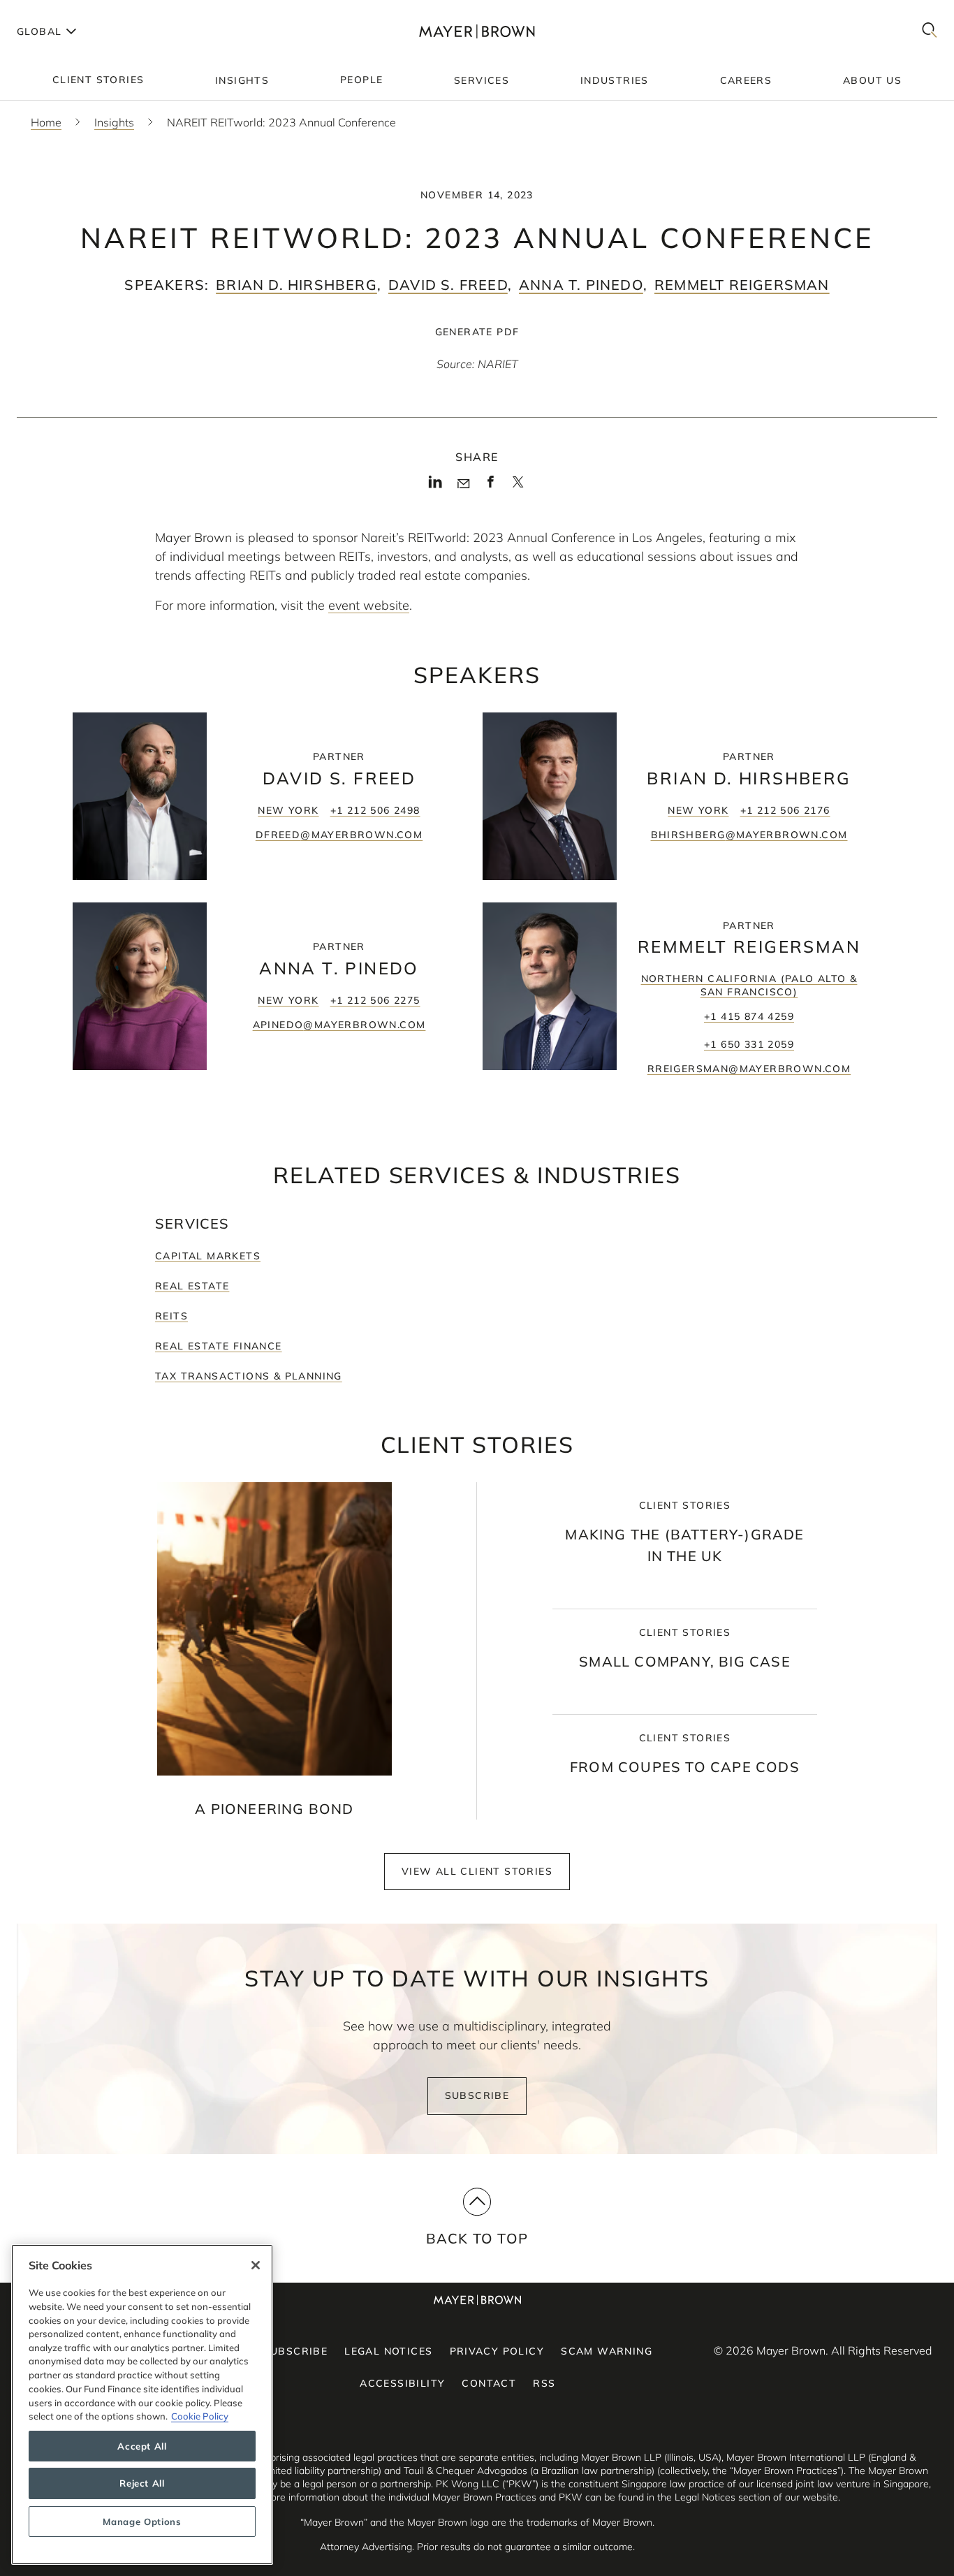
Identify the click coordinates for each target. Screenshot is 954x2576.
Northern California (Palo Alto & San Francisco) (749, 985)
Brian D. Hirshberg (296, 285)
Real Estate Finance (219, 1346)
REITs (171, 1316)
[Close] (256, 2265)
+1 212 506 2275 (375, 1000)
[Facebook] (491, 486)
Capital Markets (208, 1256)
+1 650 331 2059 (749, 1044)
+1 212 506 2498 (375, 810)
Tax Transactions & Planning (249, 1376)
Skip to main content (68, 11)
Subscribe (477, 2095)
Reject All (142, 2484)
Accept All (142, 2446)
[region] (142, 2405)
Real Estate (192, 1286)
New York (288, 810)
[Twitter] (518, 487)
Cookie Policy (200, 2416)
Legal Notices (388, 2351)
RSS (544, 2383)
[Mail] (463, 484)
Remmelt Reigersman (742, 285)
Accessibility (402, 2383)
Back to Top (477, 2238)
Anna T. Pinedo (581, 285)
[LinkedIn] (435, 486)
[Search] (930, 31)
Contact (489, 2383)
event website (369, 605)
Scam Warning (607, 2351)
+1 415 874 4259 (749, 1016)
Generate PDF (477, 332)
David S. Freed (448, 285)
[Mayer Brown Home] (477, 31)
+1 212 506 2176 (785, 810)
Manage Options (142, 2522)
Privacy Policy (497, 2351)
